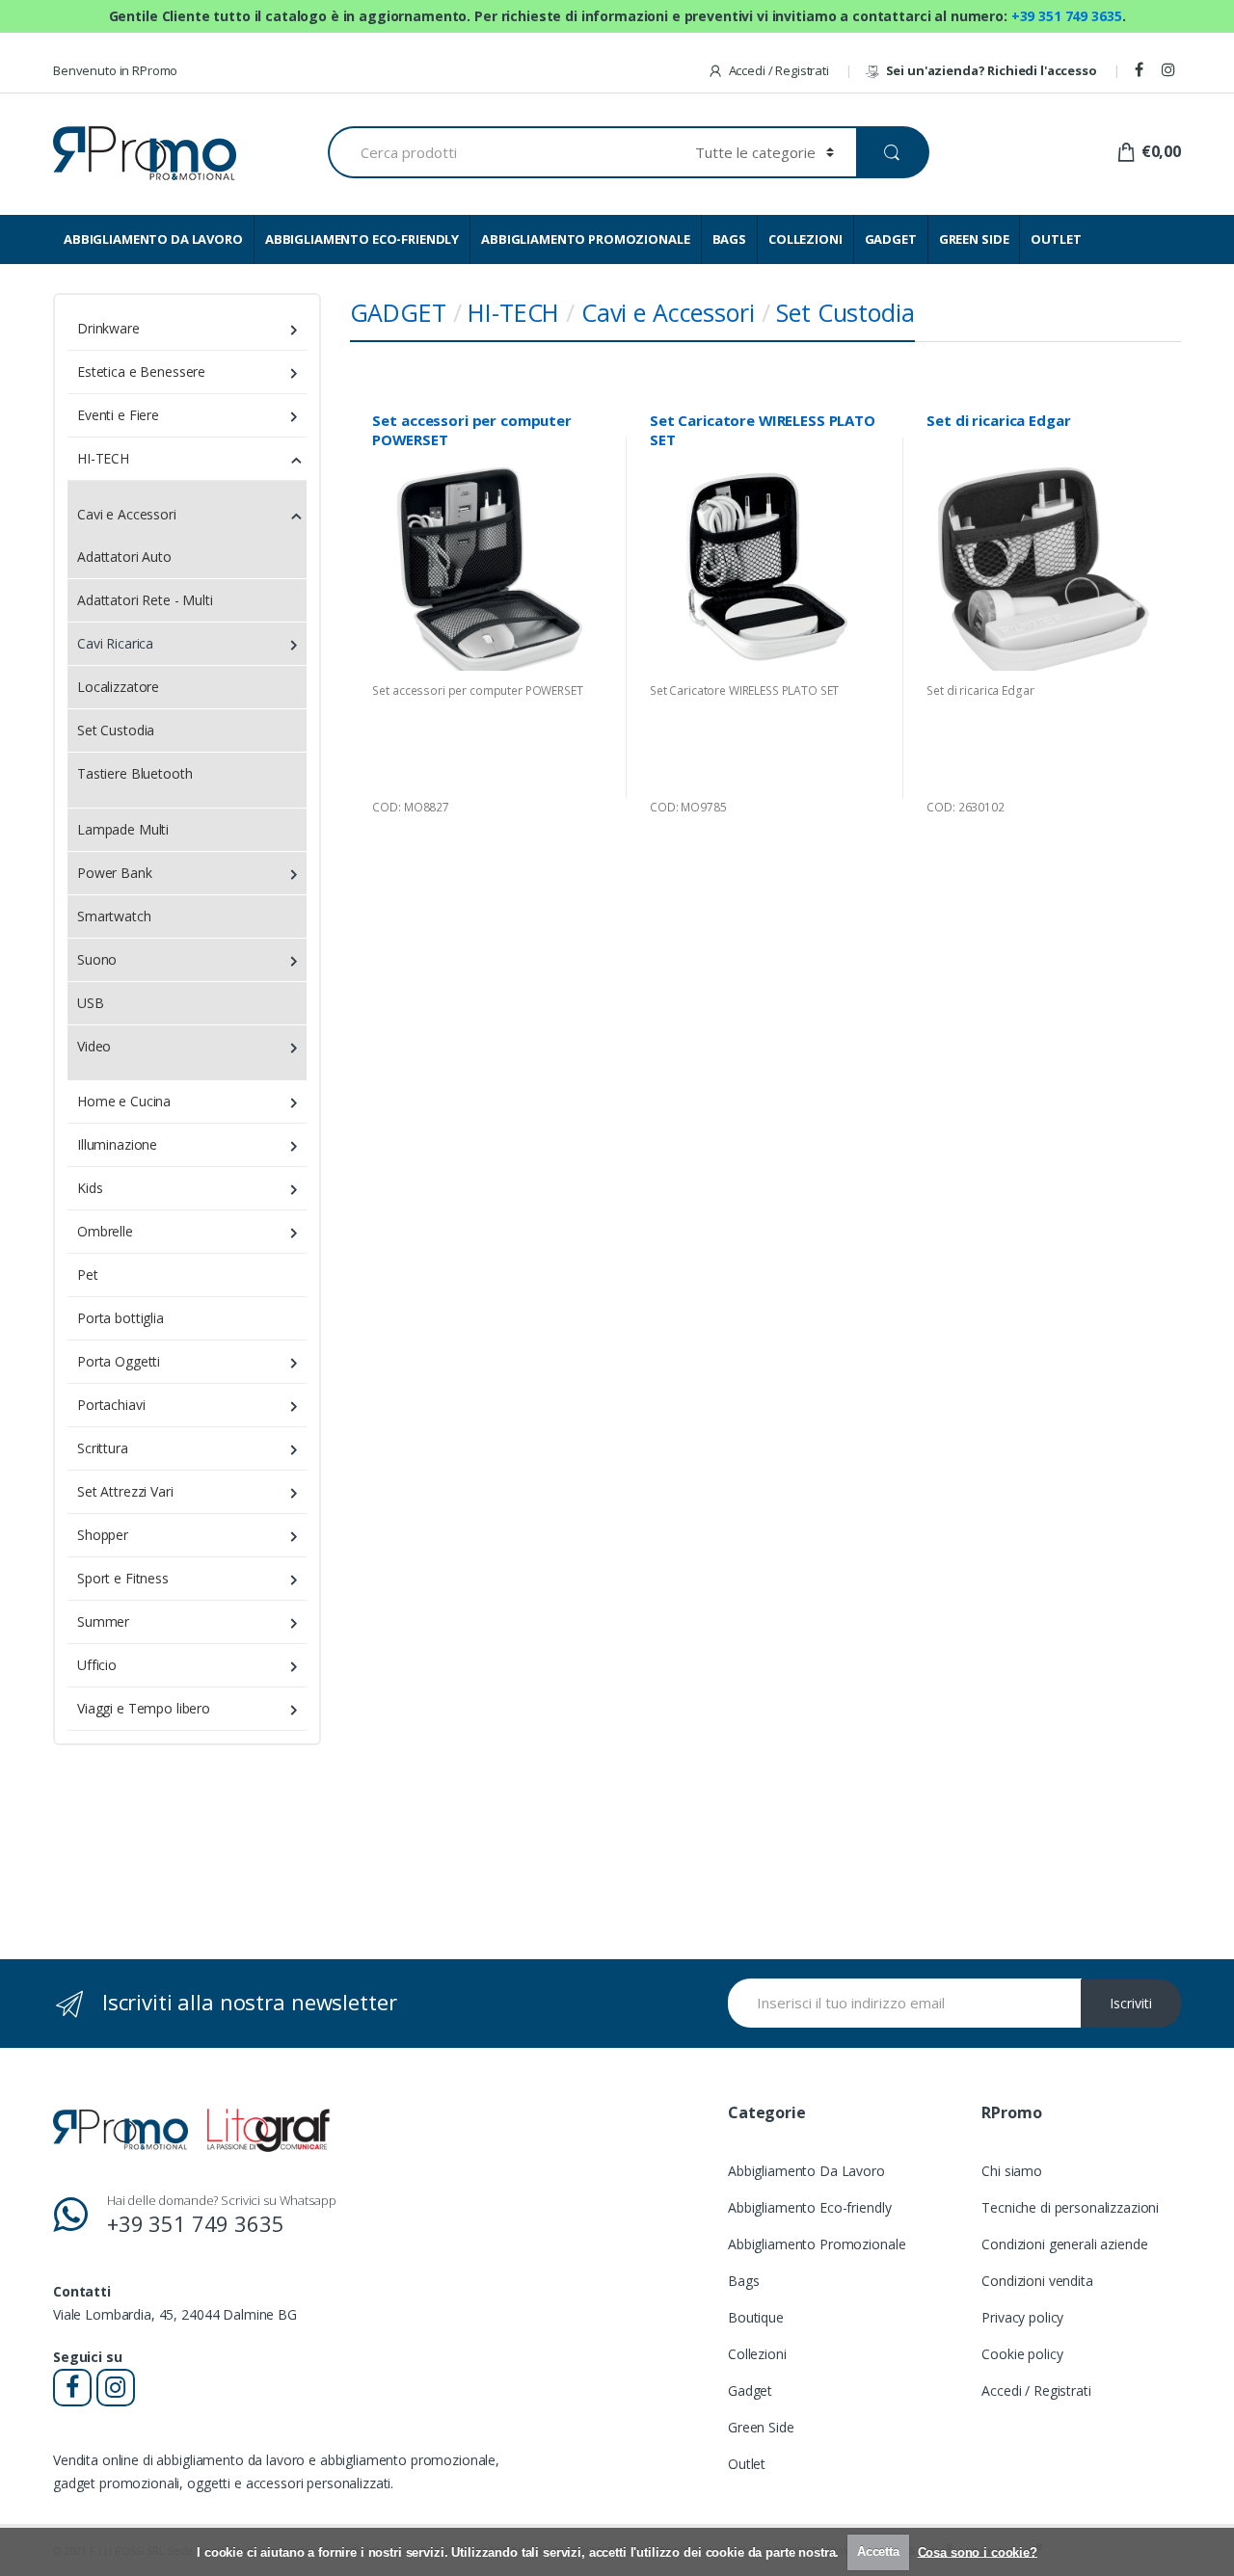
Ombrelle (105, 1231)
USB (91, 1003)
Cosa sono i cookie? (978, 2551)
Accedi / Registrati (779, 70)
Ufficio (97, 1665)
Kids (90, 1188)
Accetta (878, 2551)
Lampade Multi (123, 829)
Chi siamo (1012, 2171)
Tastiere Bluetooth (134, 773)
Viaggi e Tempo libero (144, 1708)
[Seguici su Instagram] (1171, 70)
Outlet (747, 2464)
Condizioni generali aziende (1064, 2244)
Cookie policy (1022, 2354)
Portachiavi (111, 1405)
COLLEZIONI (805, 239)
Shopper (103, 1535)
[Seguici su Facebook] (1142, 70)
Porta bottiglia (121, 1318)
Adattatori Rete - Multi (145, 600)
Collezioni (757, 2354)
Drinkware (108, 328)
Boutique (756, 2317)
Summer (103, 1621)
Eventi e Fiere (118, 415)
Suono (97, 959)
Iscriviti (1131, 2003)
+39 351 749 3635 (1067, 16)
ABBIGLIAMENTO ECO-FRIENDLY (362, 239)
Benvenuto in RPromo (115, 70)
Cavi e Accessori (668, 312)
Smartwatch (114, 916)
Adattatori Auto (124, 557)
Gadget (750, 2390)
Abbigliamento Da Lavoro (806, 2171)
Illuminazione (117, 1144)
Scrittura (103, 1448)
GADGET (891, 239)
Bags (743, 2281)
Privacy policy (1022, 2317)
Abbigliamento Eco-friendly (809, 2207)
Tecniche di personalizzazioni (1070, 2207)
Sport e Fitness (123, 1578)
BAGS (729, 239)
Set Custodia (845, 312)
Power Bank (115, 873)
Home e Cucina (124, 1101)
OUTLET (1056, 239)
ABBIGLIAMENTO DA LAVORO (153, 239)
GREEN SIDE (974, 239)
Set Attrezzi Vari (125, 1491)
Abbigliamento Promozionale (817, 2244)
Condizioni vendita (1037, 2281)
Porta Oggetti (119, 1361)
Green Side (761, 2427)
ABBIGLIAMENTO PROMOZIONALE (585, 239)
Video (94, 1046)
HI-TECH (513, 312)
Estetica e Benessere (141, 372)
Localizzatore (118, 687)
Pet (88, 1275)
